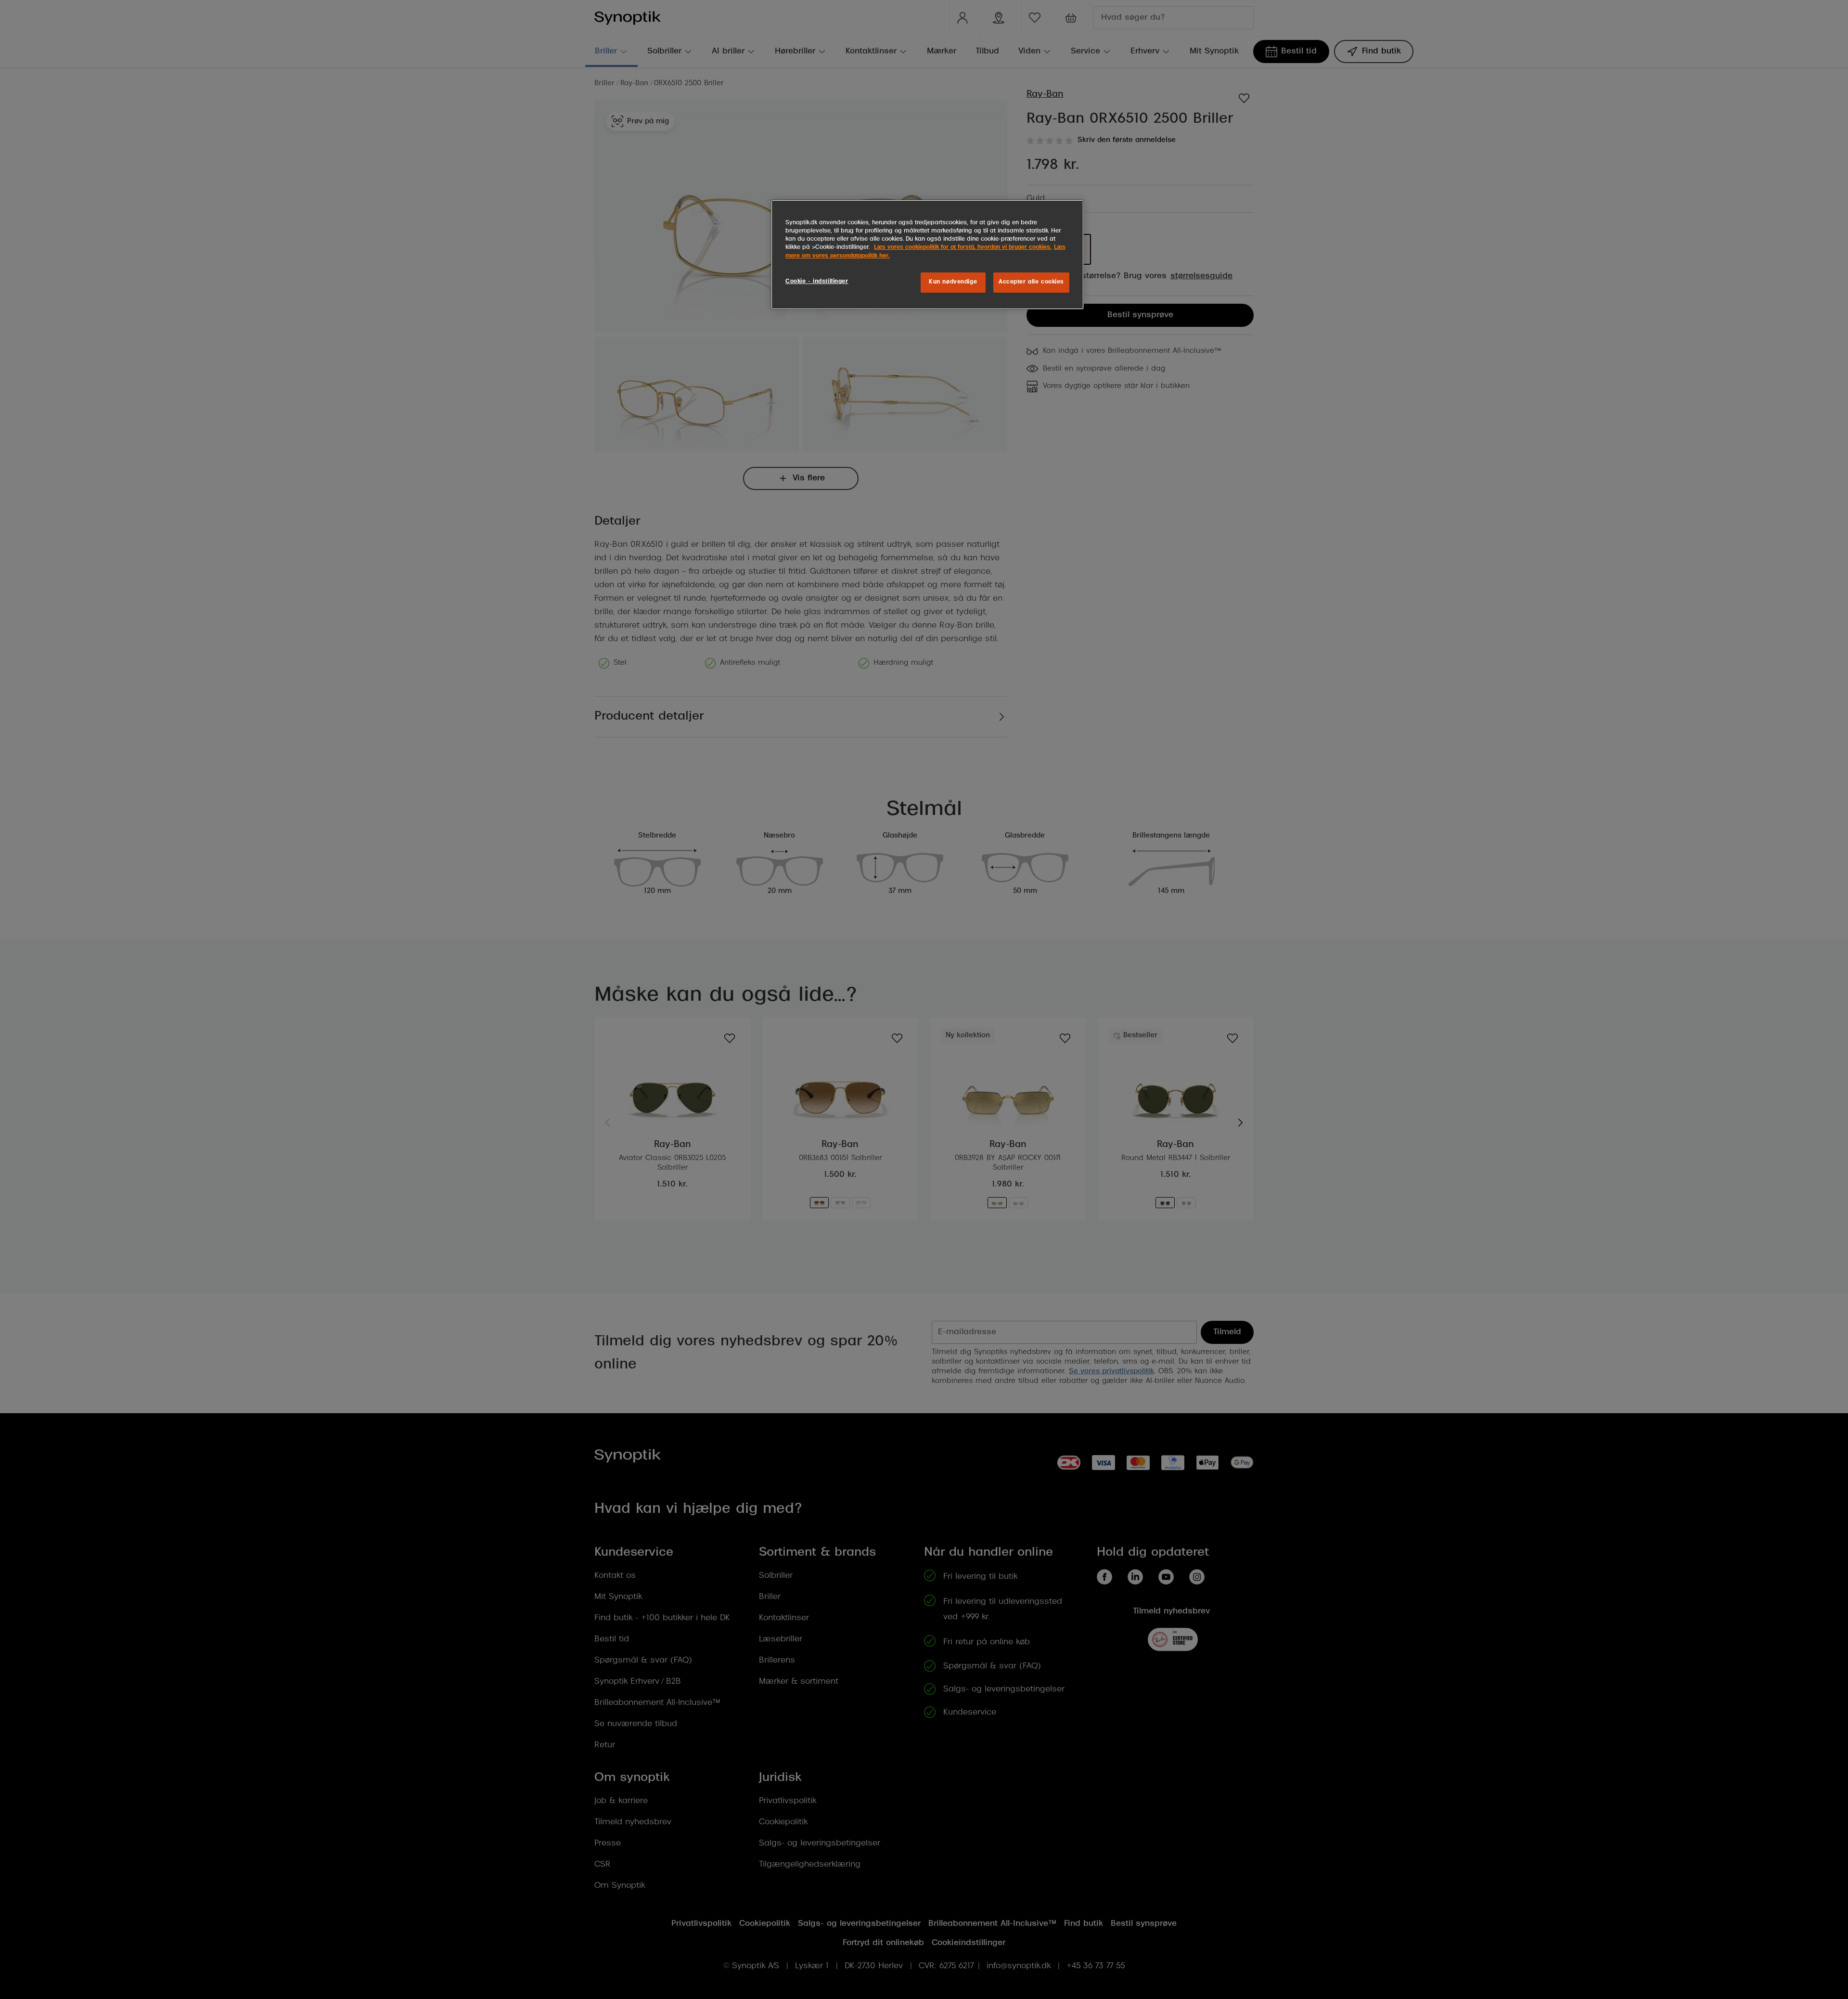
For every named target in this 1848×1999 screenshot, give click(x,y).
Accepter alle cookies (1031, 282)
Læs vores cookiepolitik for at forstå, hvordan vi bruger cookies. (963, 247)
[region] (927, 254)
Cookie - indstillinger (817, 282)
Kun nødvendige (953, 282)
